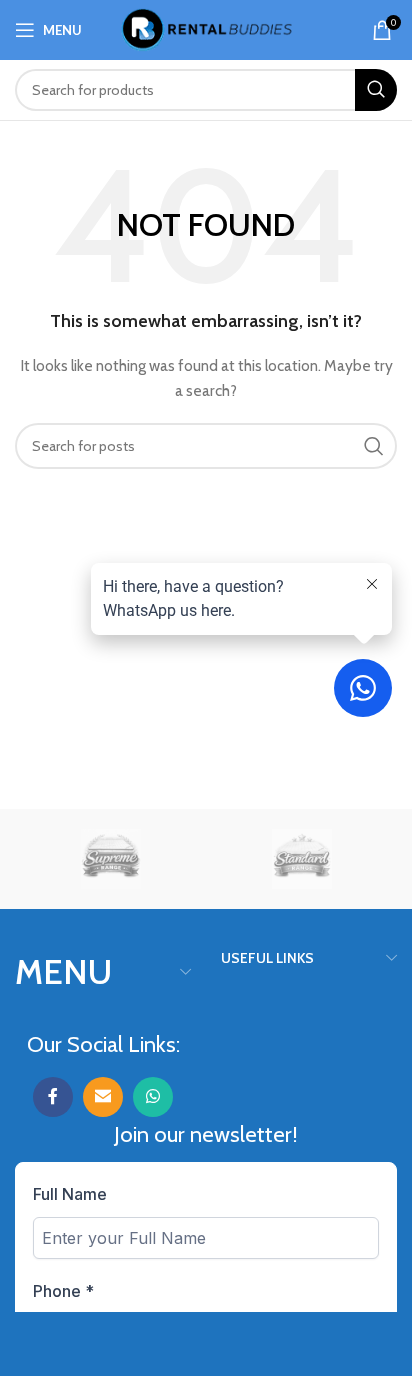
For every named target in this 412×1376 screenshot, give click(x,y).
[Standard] (301, 859)
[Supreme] (110, 859)
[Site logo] (206, 28)
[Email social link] (103, 1097)
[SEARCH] (376, 90)
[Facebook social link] (53, 1097)
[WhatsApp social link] (153, 1097)
